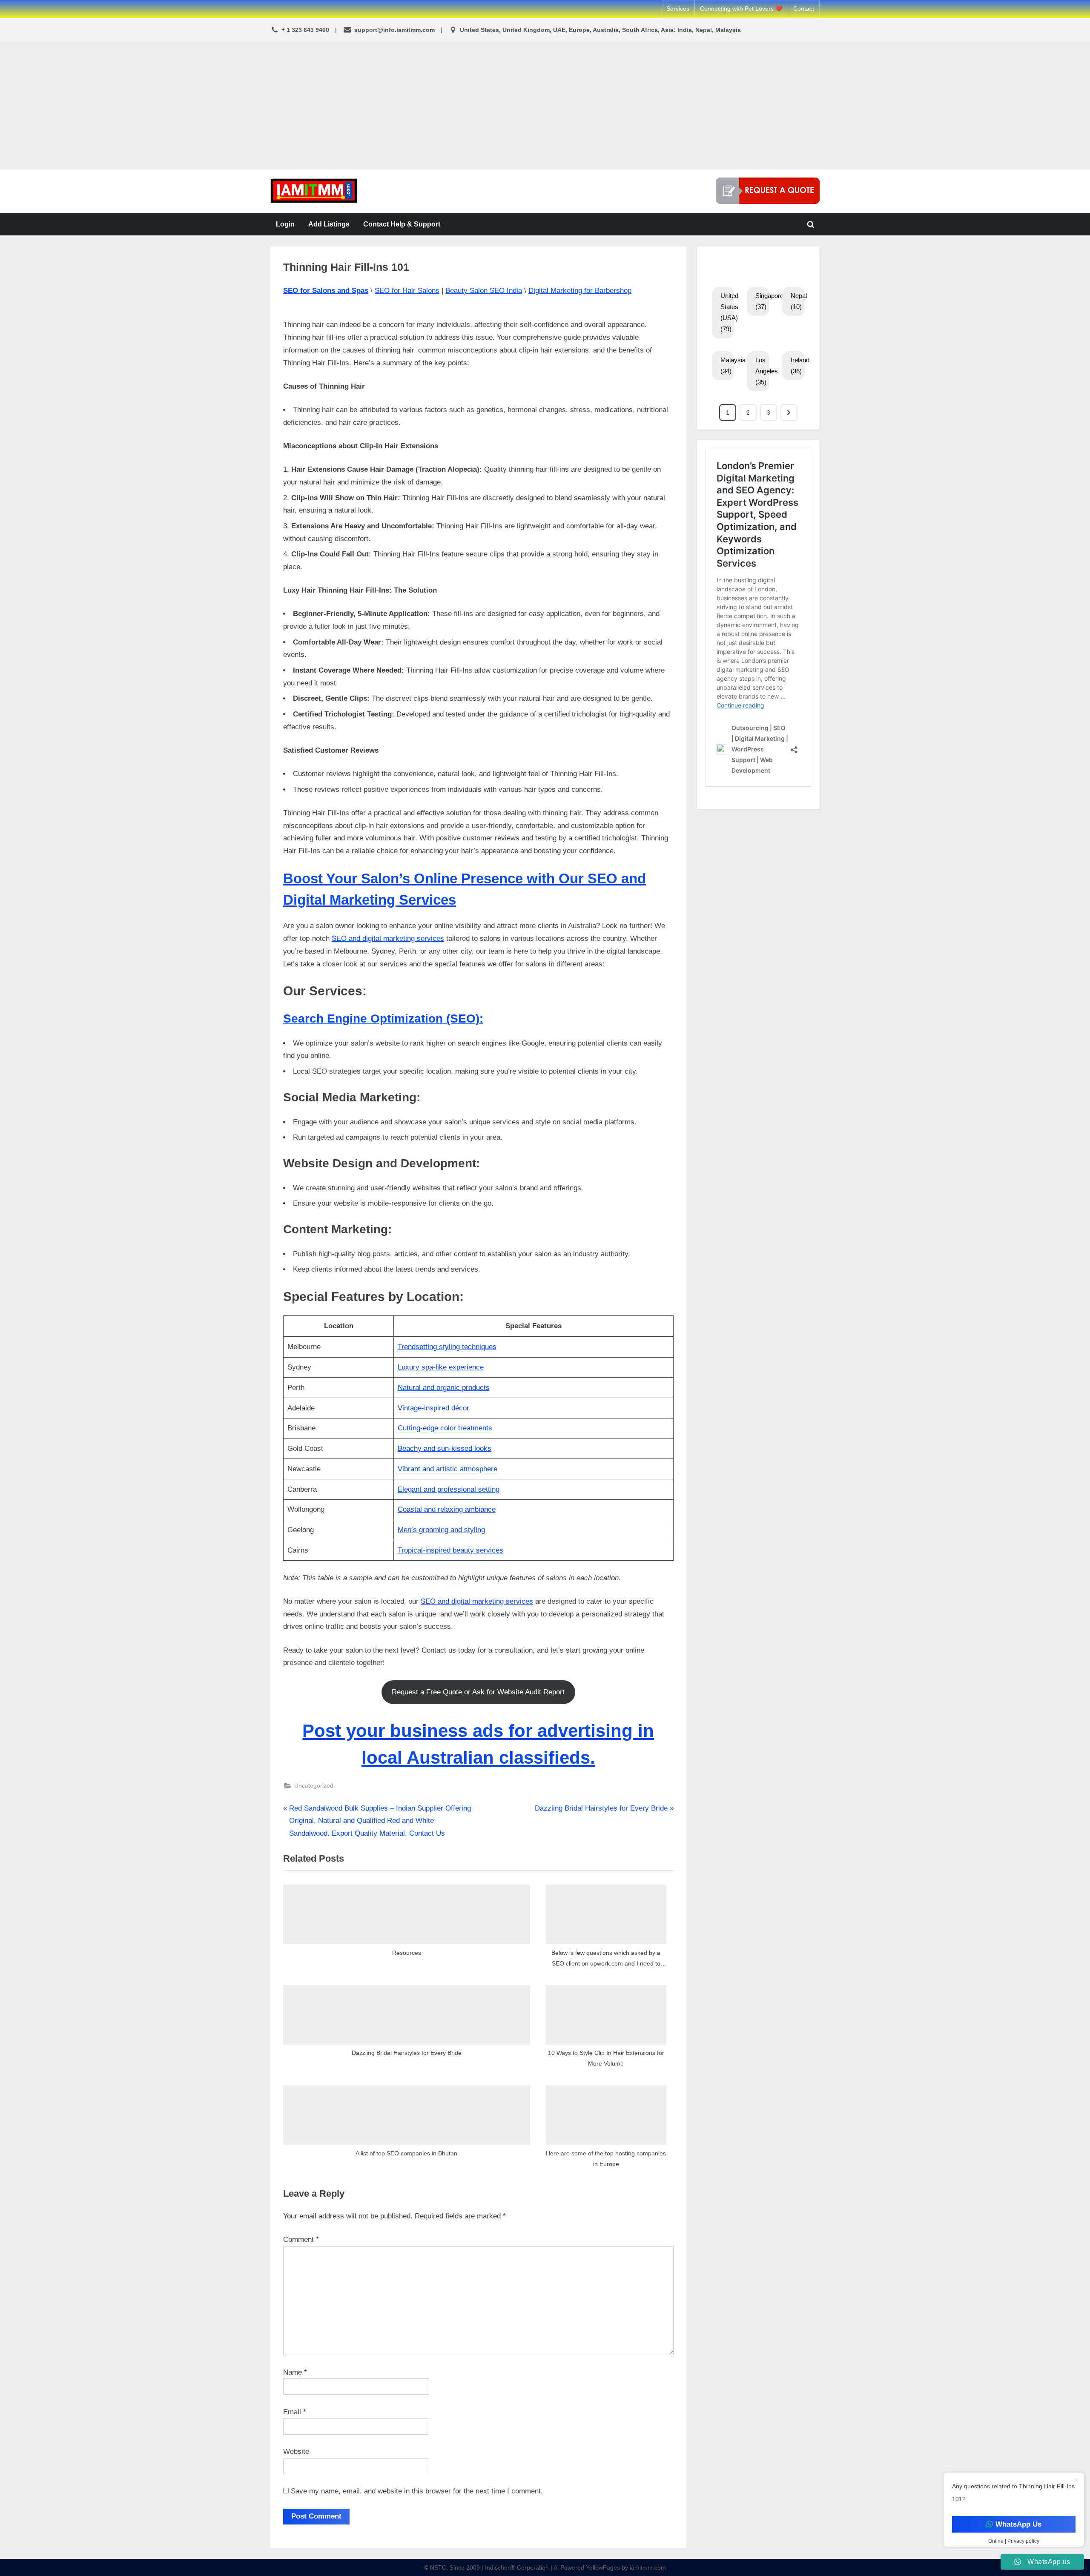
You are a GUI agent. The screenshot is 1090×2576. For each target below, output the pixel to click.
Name (295, 2372)
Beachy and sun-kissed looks (445, 1448)
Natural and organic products (444, 1388)
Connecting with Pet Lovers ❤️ (741, 9)
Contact (804, 9)
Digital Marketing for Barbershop (580, 291)
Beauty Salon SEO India (484, 291)
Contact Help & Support (402, 224)
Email (295, 2412)
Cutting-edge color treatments (445, 1428)
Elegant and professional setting (449, 1489)
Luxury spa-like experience (441, 1367)
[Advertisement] (545, 106)
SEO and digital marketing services (388, 938)
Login (285, 224)
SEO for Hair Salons (407, 291)
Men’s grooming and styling (441, 1530)
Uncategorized (314, 1785)
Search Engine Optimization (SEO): (383, 1019)
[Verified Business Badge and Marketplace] (768, 191)
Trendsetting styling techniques (447, 1347)
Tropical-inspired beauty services (450, 1550)
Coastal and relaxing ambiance (447, 1509)
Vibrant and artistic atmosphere (447, 1469)
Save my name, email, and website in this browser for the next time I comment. (417, 2491)
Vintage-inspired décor (433, 1408)
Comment (301, 2239)
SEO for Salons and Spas (326, 291)
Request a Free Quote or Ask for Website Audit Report (478, 1692)
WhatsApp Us (1018, 2524)
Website (296, 2451)
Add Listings (329, 224)
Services (678, 9)
